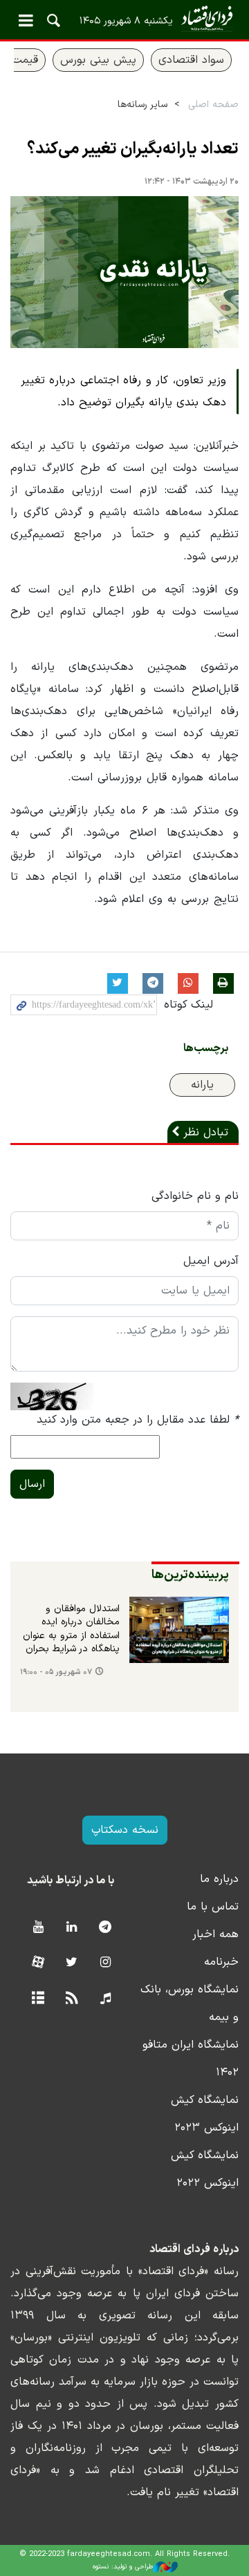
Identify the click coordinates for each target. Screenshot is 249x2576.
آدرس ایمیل (211, 1261)
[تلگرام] (105, 1928)
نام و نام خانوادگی (195, 1196)
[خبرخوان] (72, 1999)
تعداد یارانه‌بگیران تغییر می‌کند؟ (133, 149)
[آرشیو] (38, 1999)
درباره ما (219, 1879)
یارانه (202, 1085)
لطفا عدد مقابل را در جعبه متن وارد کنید (138, 1420)
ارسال (32, 1484)
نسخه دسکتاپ (125, 1830)
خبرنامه (221, 1962)
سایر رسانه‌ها (142, 105)
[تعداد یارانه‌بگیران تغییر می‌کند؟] (124, 272)
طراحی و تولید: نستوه (123, 2567)
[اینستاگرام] (105, 1963)
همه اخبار (215, 1934)
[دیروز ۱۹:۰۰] (179, 1630)
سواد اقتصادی (191, 60)
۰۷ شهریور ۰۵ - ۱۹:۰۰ (56, 1672)
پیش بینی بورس (98, 60)
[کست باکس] (105, 1999)
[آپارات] (38, 1963)
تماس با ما (213, 1907)
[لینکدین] (72, 1928)
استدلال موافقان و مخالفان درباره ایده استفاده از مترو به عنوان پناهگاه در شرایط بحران (71, 1630)
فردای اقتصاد (124, 19)
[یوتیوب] (38, 1928)
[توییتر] (72, 1963)
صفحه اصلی (213, 105)
